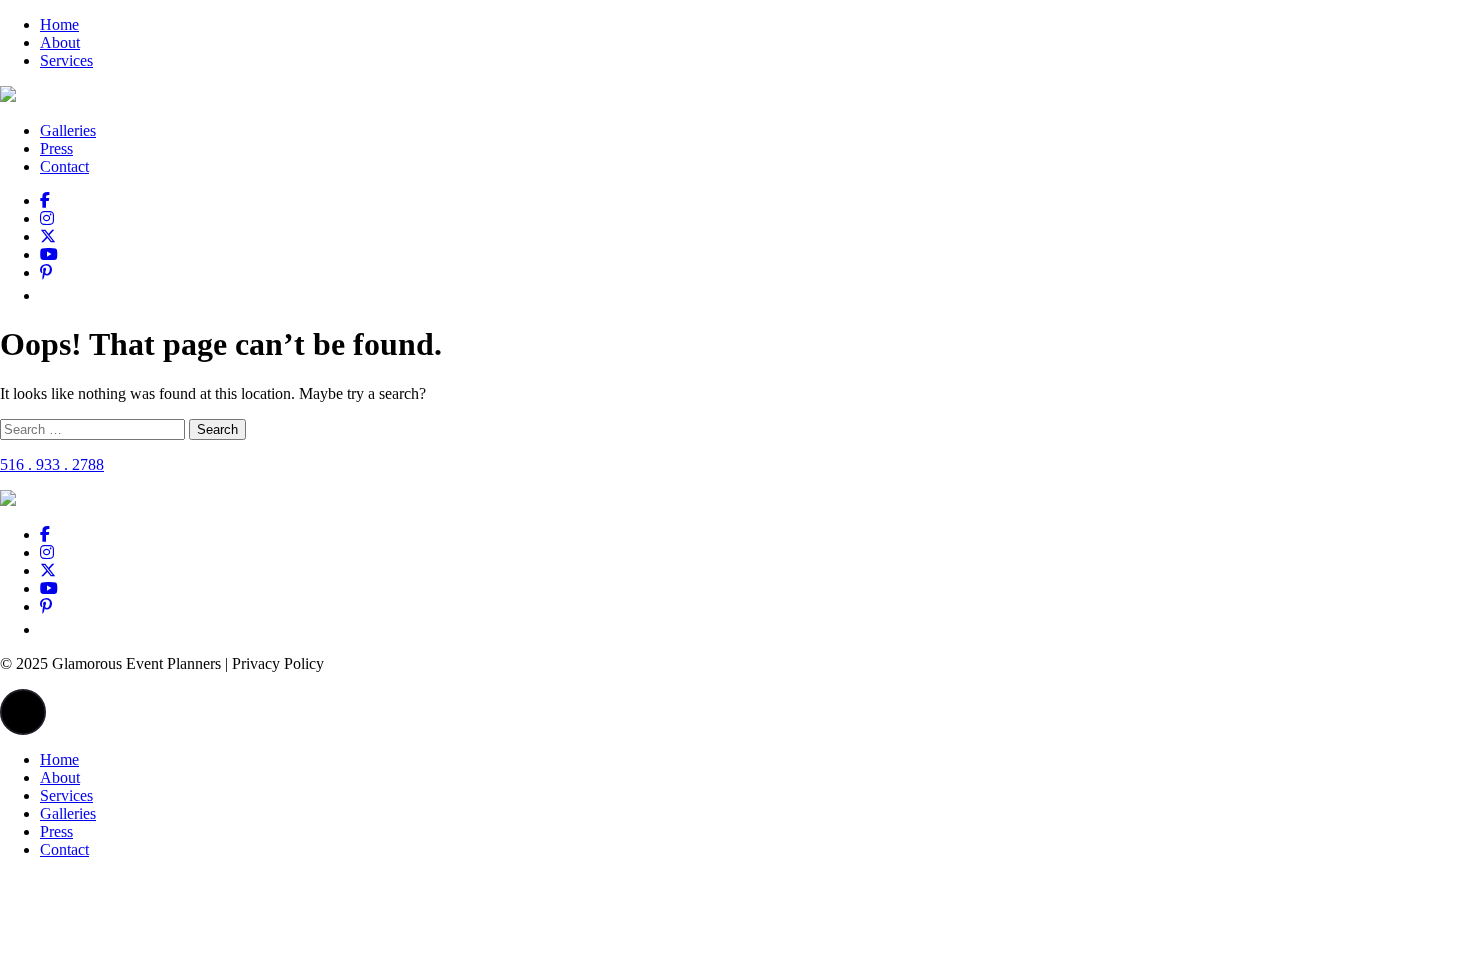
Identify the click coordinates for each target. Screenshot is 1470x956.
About (60, 42)
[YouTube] (49, 254)
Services (66, 60)
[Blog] (47, 295)
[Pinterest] (46, 272)
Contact (64, 166)
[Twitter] (48, 236)
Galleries (68, 130)
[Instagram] (47, 218)
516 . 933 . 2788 (52, 464)
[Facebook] (45, 200)
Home (59, 24)
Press (56, 148)
